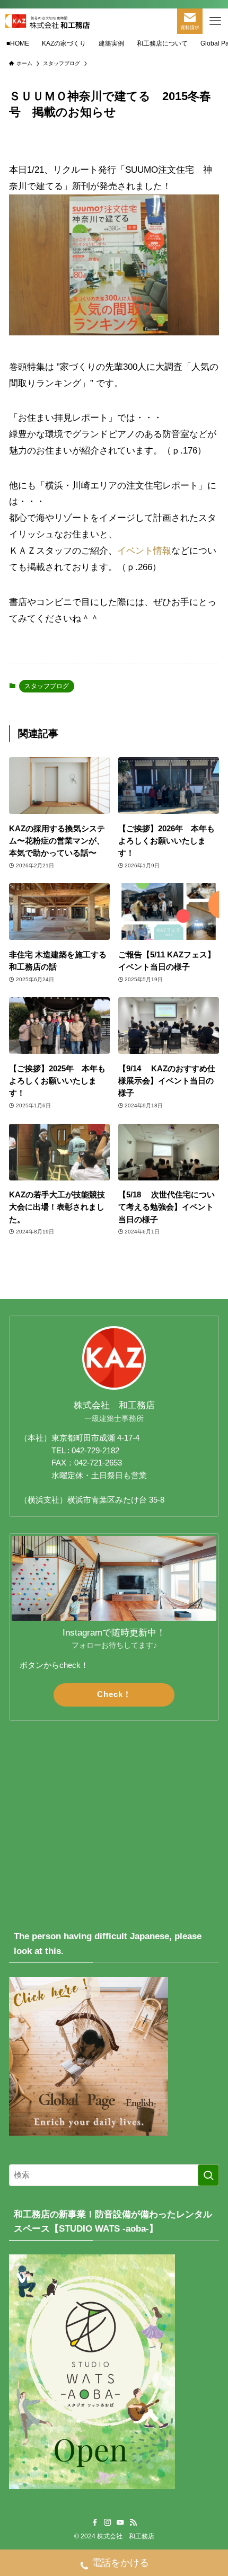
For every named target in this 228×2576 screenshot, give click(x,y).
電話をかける (120, 2563)
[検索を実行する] (208, 2175)
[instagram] (108, 2522)
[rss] (133, 2522)
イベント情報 (144, 550)
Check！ (114, 1694)
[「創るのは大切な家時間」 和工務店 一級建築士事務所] (47, 21)
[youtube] (120, 2522)
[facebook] (95, 2522)
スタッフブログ (47, 686)
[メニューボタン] (215, 21)
